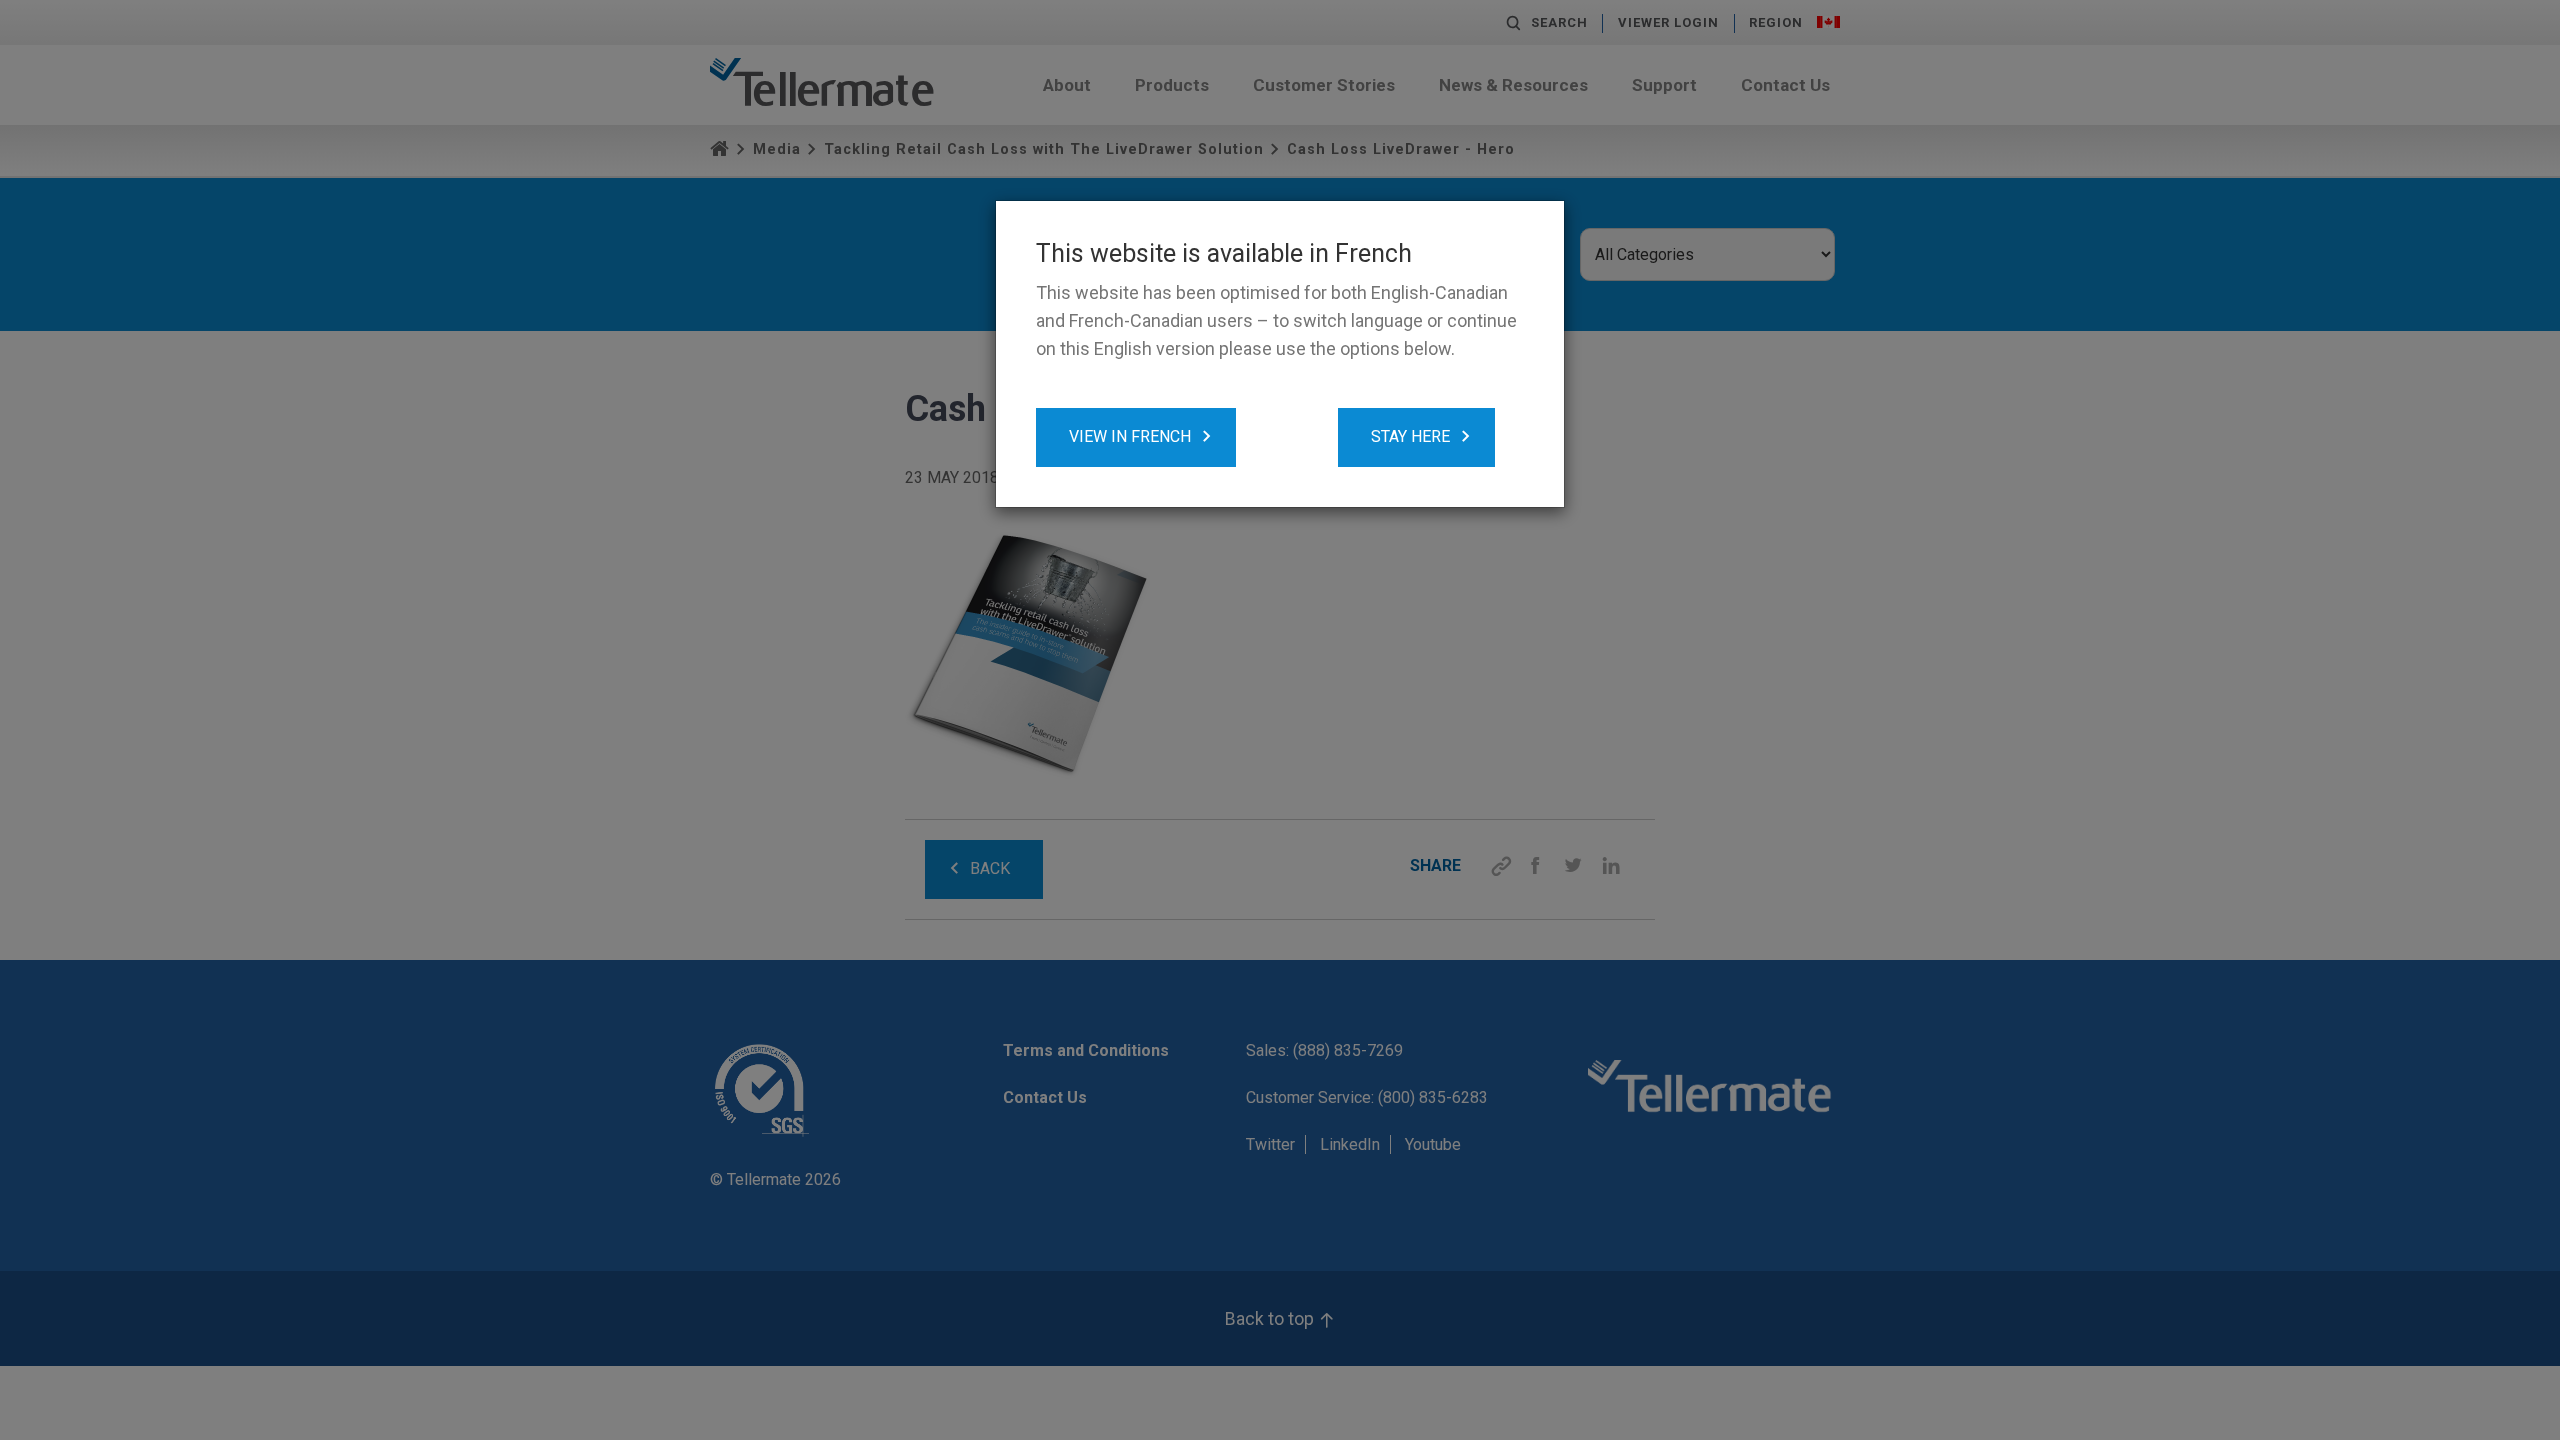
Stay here (1410, 436)
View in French (1130, 436)
